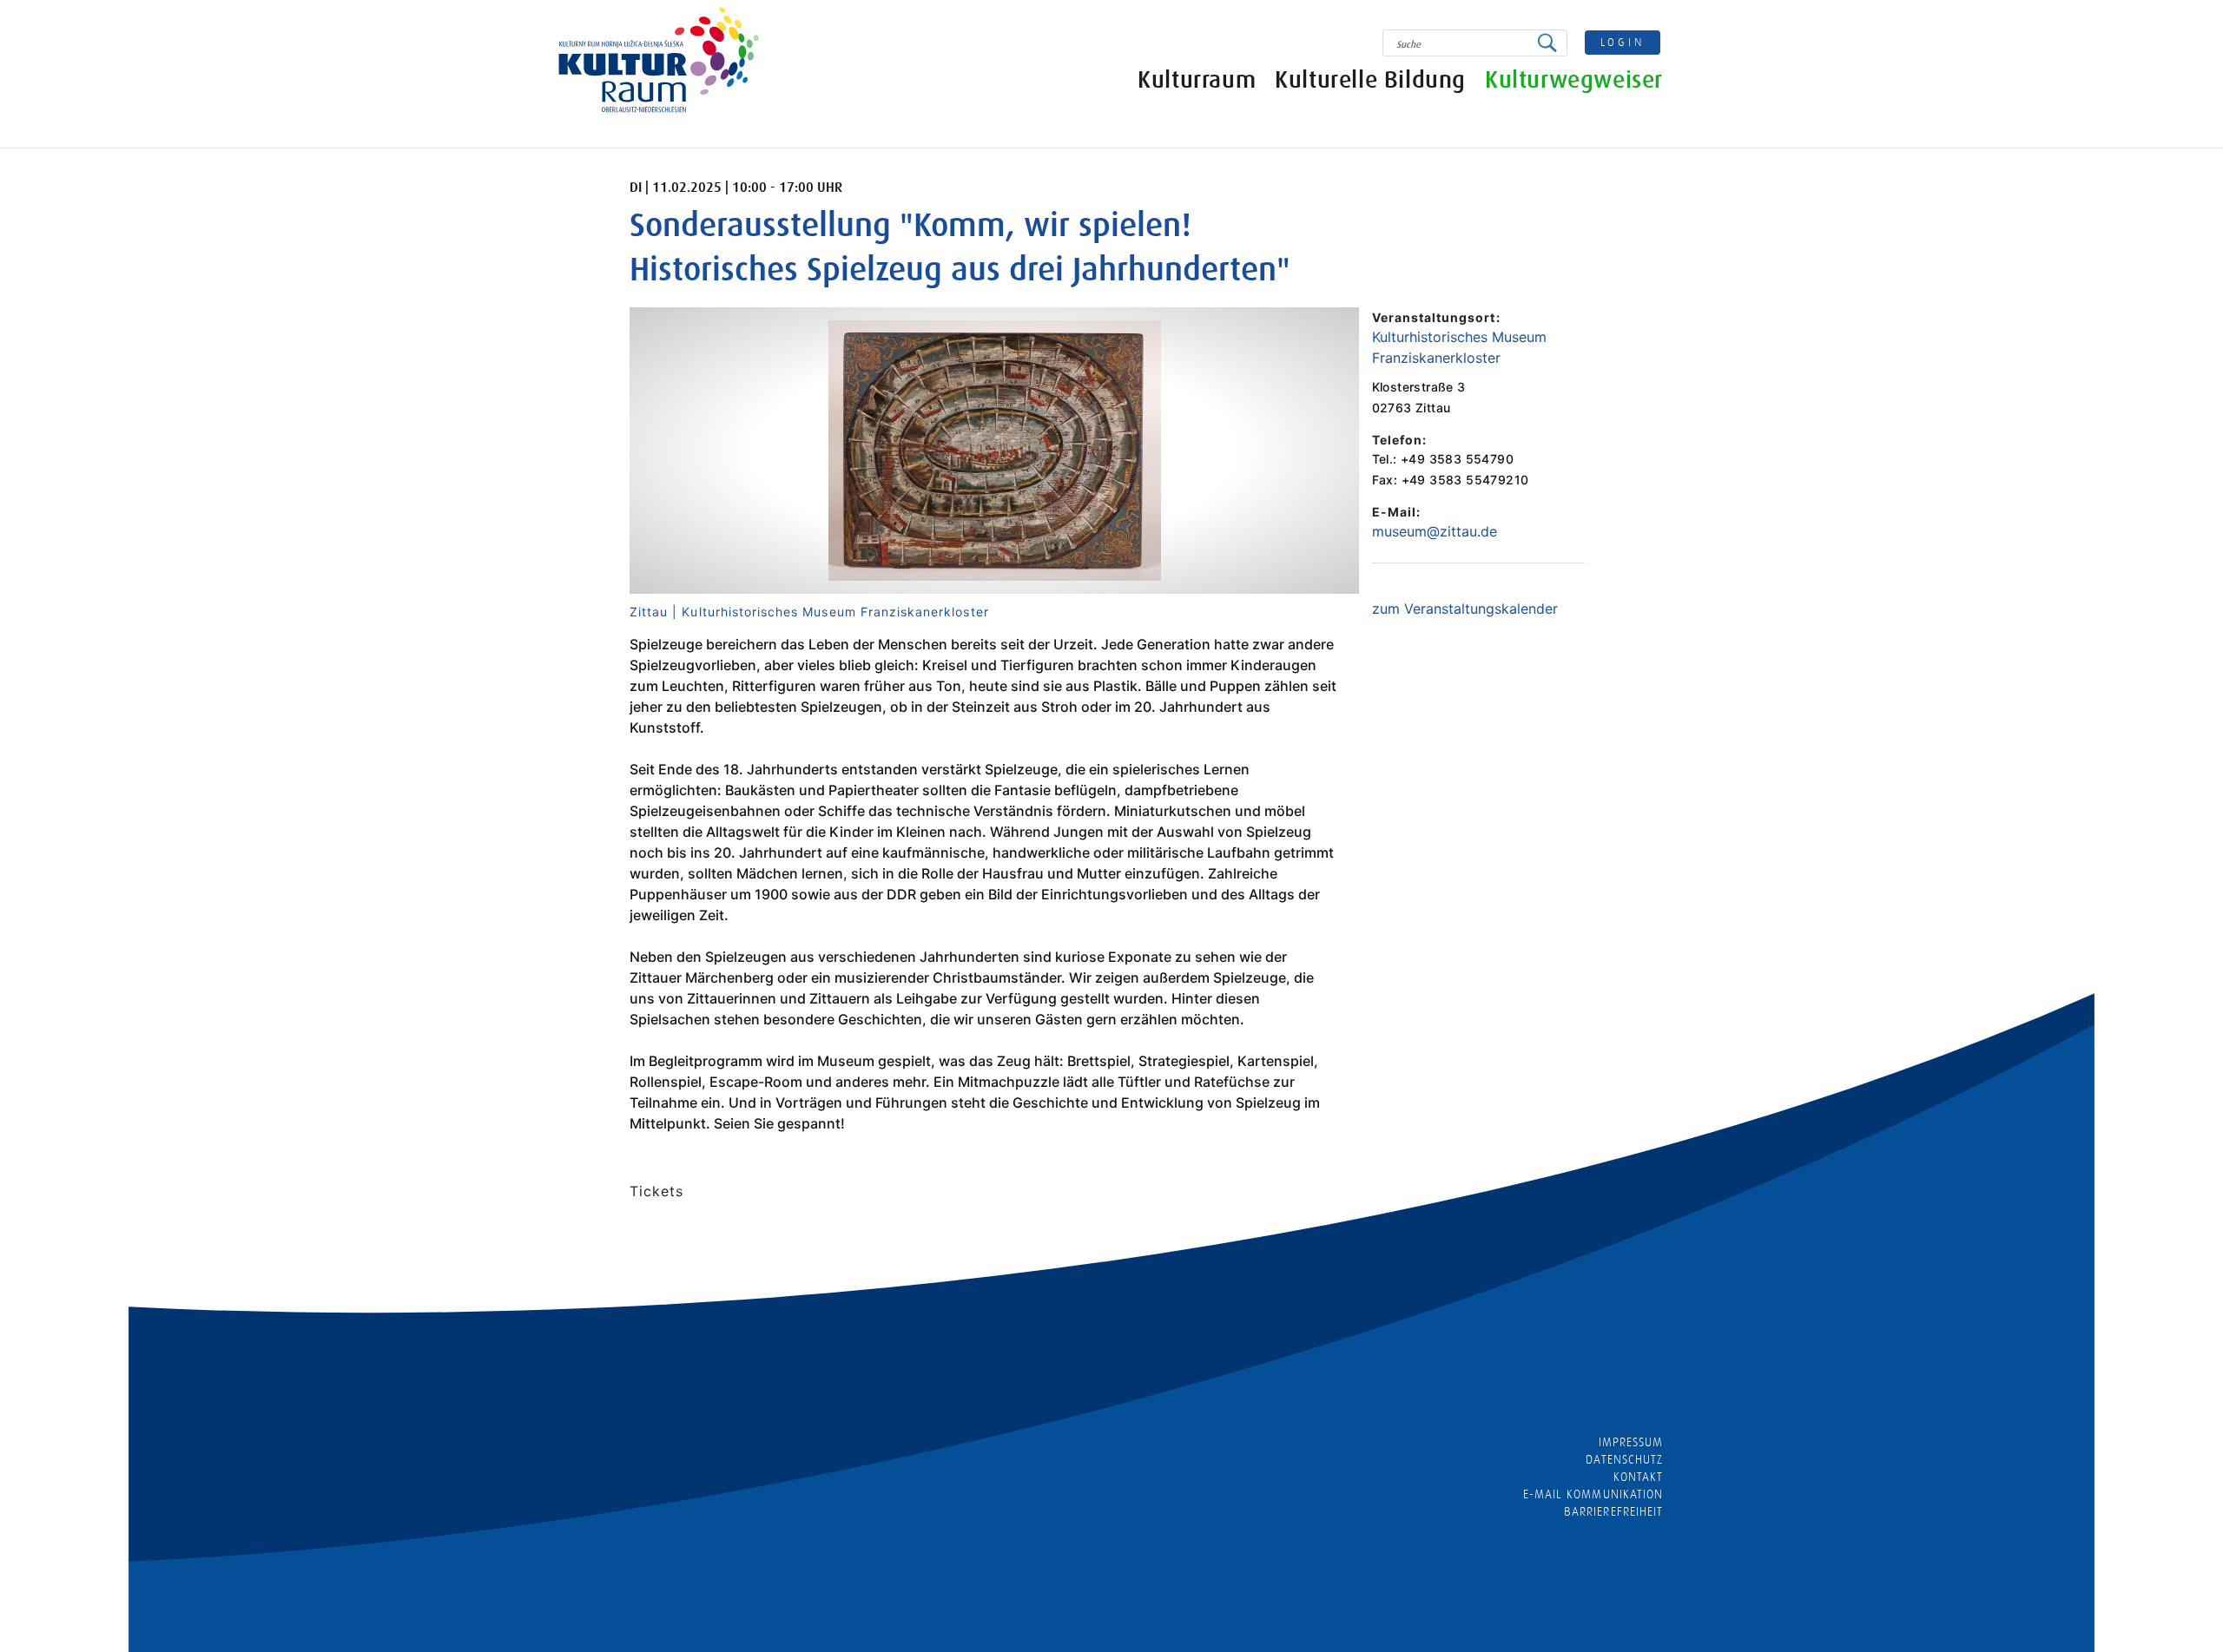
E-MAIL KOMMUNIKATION (1593, 1494)
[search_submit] (1552, 43)
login (1623, 42)
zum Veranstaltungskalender (1465, 609)
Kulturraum (1197, 80)
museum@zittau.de (1435, 531)
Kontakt (1638, 1477)
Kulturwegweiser (1574, 80)
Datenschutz (1624, 1459)
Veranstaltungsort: (1436, 317)
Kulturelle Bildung (1370, 80)
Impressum (1631, 1442)
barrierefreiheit (1613, 1511)
